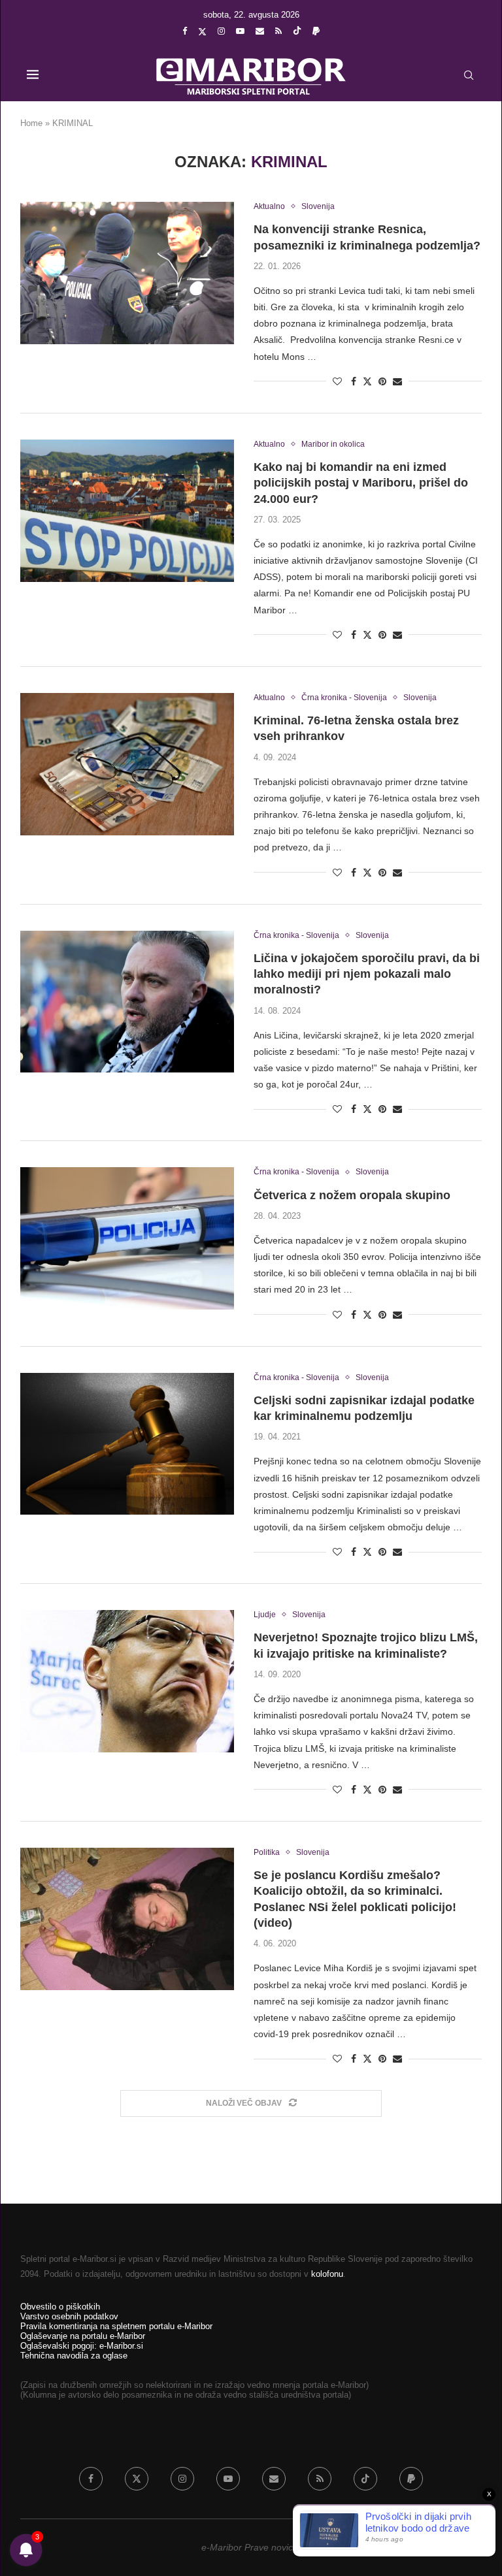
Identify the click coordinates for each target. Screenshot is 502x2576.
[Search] (469, 75)
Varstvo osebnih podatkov (69, 2316)
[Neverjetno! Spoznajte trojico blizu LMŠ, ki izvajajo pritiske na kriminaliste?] (127, 1681)
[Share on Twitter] (367, 381)
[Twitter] (202, 31)
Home (31, 123)
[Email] (260, 31)
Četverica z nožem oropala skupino (352, 1195)
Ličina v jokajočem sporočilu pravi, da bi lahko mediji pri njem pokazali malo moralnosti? (367, 974)
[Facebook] (185, 31)
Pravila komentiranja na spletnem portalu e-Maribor (116, 2326)
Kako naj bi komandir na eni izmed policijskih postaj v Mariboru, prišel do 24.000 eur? (361, 483)
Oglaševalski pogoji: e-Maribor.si (82, 2346)
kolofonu (327, 2274)
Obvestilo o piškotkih (60, 2307)
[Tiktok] (297, 31)
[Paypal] (316, 31)
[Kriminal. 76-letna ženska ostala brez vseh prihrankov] (127, 764)
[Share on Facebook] (354, 381)
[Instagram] (221, 31)
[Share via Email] (397, 381)
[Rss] (278, 31)
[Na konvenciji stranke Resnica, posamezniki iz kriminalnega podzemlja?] (127, 273)
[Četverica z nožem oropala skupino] (127, 1238)
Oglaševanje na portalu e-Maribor (83, 2336)
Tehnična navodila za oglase (74, 2356)
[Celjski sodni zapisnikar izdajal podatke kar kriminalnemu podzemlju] (127, 1444)
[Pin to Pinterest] (382, 381)
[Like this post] (337, 381)
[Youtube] (240, 31)
